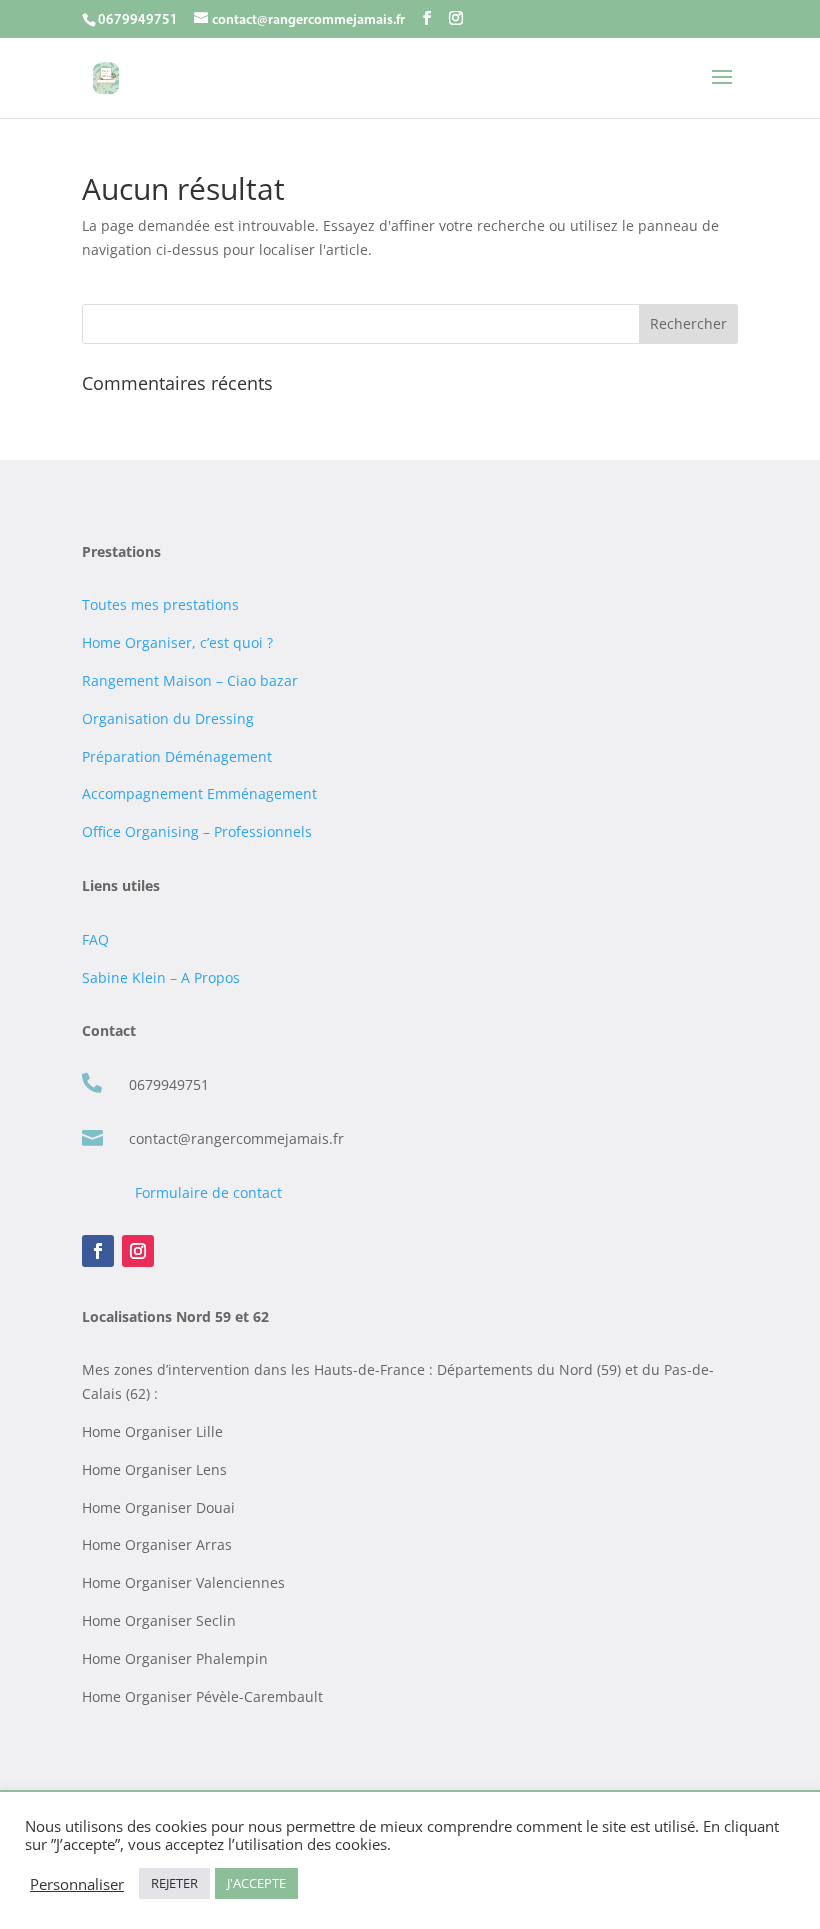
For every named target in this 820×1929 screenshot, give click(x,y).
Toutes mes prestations (160, 604)
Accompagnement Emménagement (199, 793)
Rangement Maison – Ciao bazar (190, 680)
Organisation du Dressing (168, 718)
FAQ (95, 939)
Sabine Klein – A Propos (161, 977)
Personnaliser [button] (77, 1884)
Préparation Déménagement (177, 756)
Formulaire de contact (208, 1192)
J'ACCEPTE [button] (256, 1883)
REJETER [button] (174, 1883)
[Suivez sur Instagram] (138, 1251)
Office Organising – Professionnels (197, 831)
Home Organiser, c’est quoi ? (177, 642)
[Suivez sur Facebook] (98, 1251)
